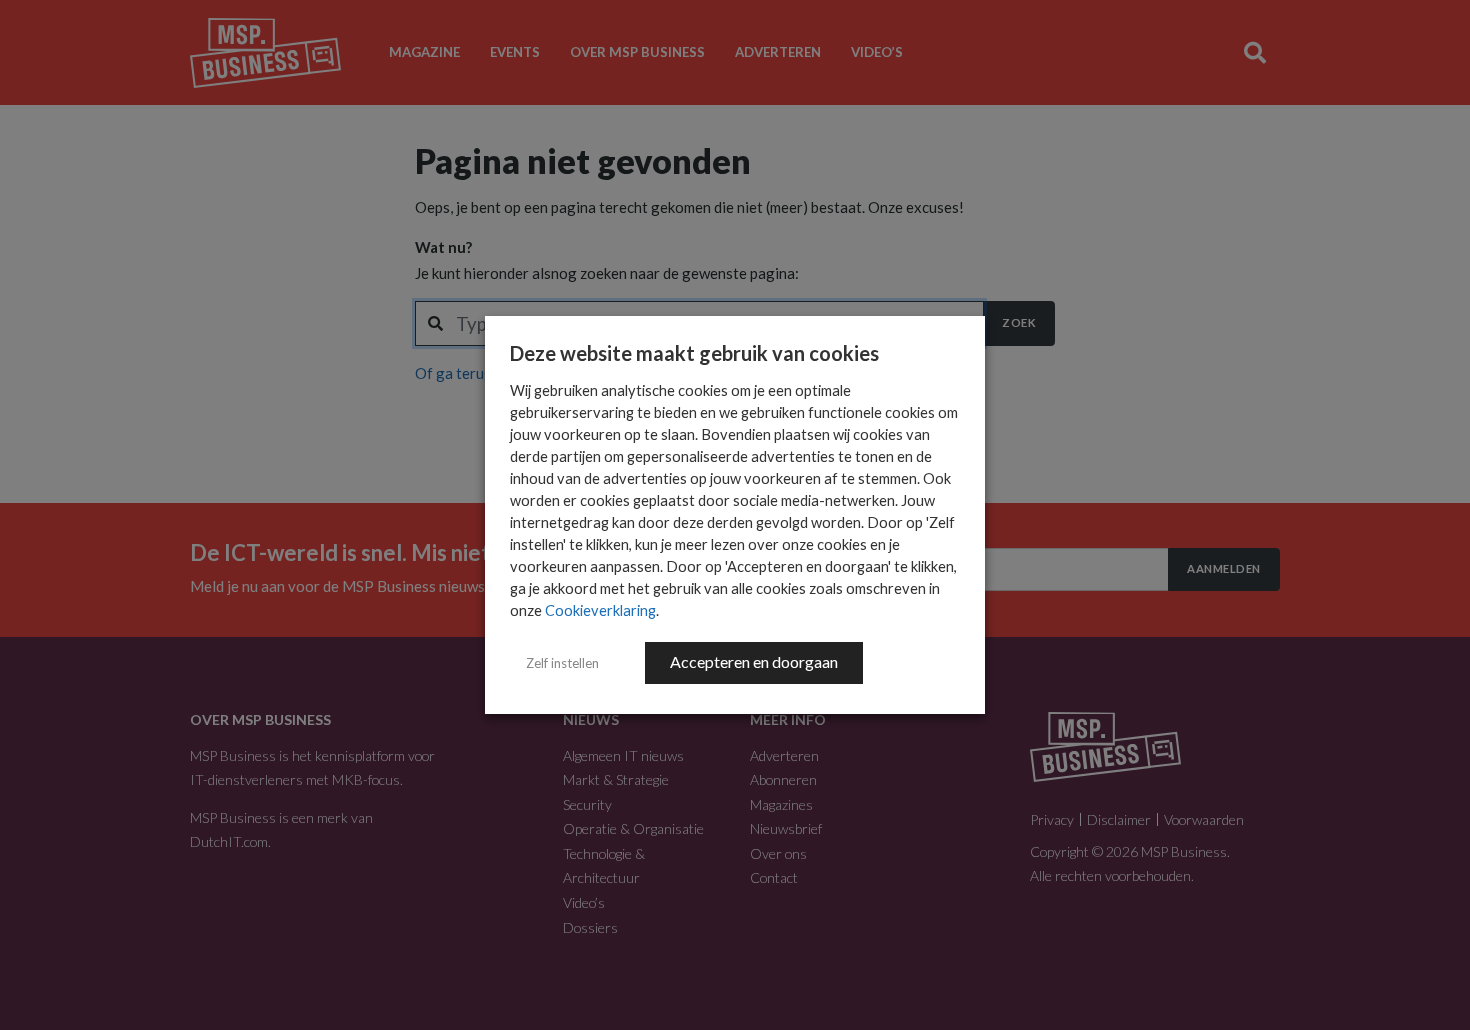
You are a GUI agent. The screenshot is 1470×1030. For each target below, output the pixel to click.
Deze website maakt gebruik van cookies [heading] (694, 353)
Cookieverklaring (600, 610)
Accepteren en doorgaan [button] (754, 661)
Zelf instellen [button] (562, 663)
